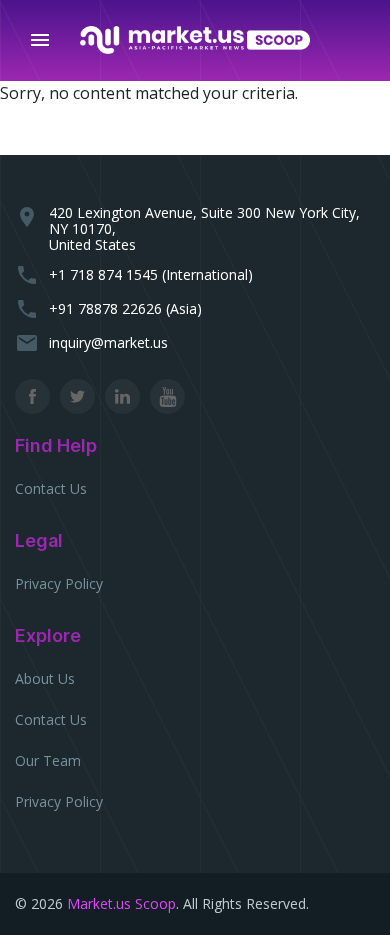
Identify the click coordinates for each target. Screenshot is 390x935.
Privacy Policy (59, 583)
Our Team (48, 760)
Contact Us (51, 488)
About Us (45, 678)
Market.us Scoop (121, 903)
